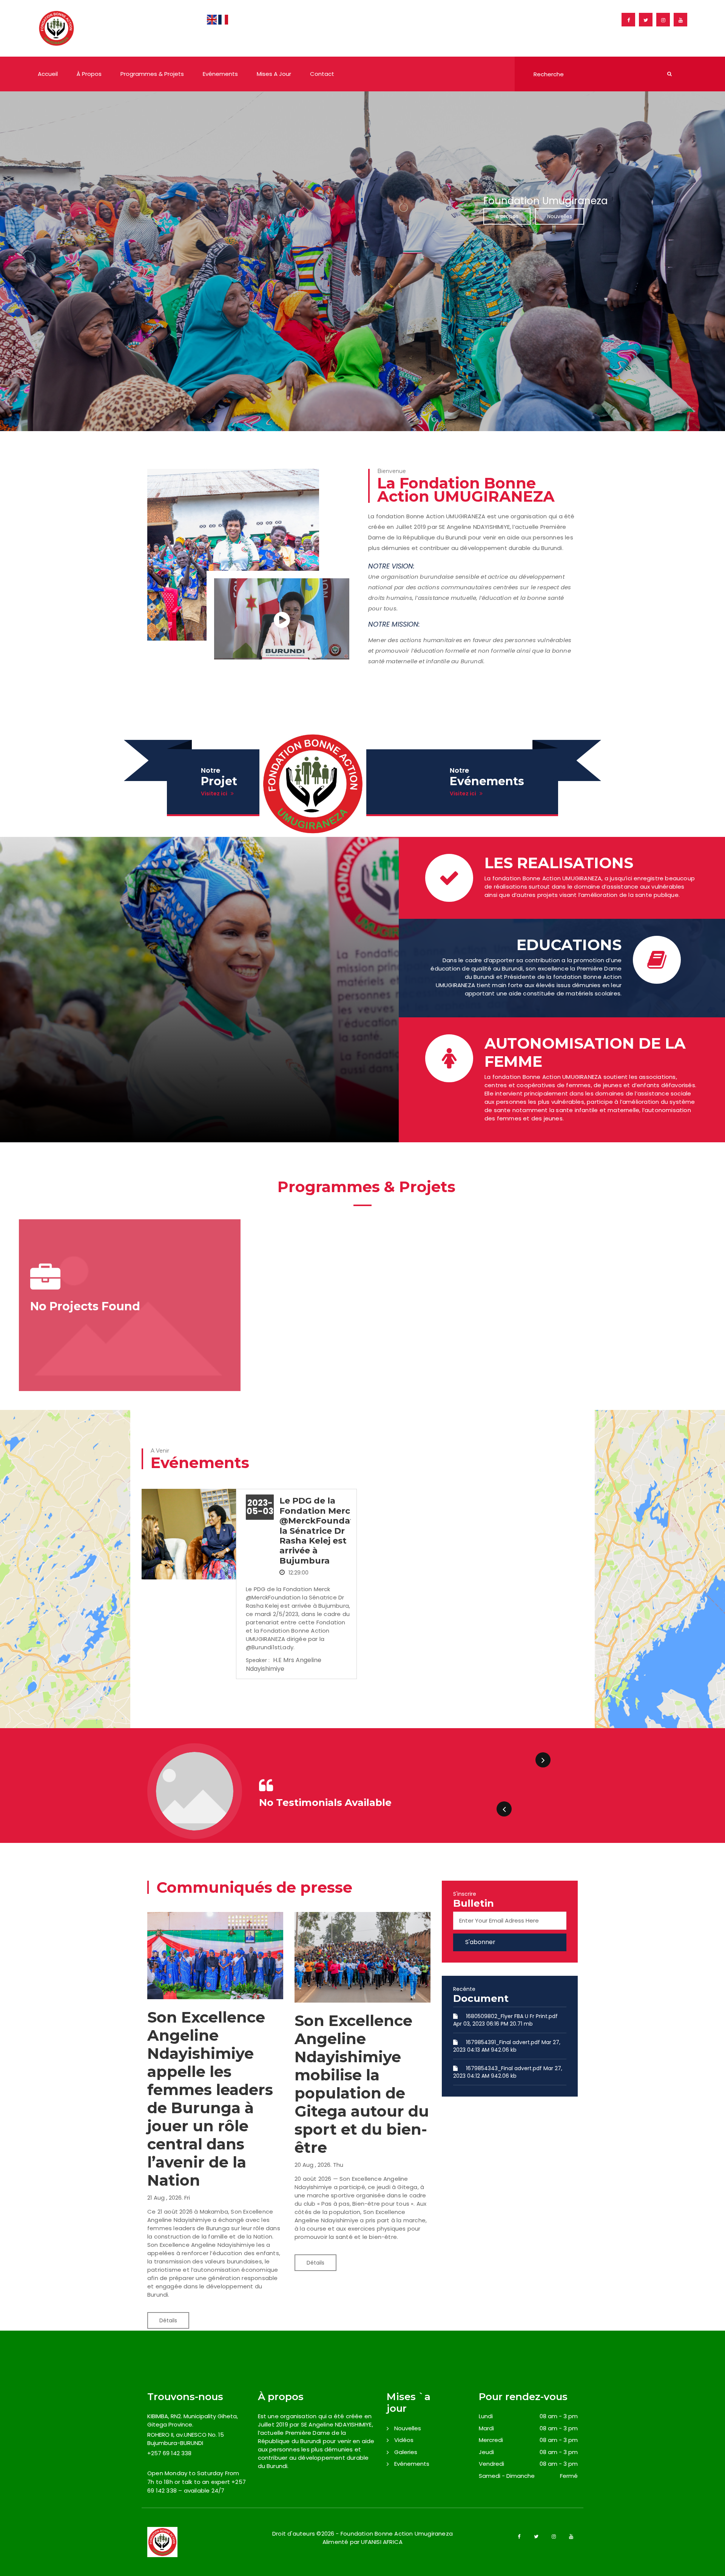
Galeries (406, 2452)
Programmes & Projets (152, 74)
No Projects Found (85, 1306)
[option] (362, 261)
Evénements (220, 74)
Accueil (48, 74)
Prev (504, 1809)
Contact (322, 74)
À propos (89, 74)
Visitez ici (214, 793)
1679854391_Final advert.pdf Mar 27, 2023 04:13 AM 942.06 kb (507, 2046)
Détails (168, 2320)
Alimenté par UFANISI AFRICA (362, 2542)
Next (543, 1760)
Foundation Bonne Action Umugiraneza (397, 2534)
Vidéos (404, 2440)
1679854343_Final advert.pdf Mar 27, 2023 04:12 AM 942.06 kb (508, 2072)
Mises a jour (274, 74)
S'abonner (480, 1942)
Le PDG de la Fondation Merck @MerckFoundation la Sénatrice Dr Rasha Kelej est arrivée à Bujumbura (324, 1531)
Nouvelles (560, 216)
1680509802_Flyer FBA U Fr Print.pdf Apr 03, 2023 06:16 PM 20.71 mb (505, 2020)
